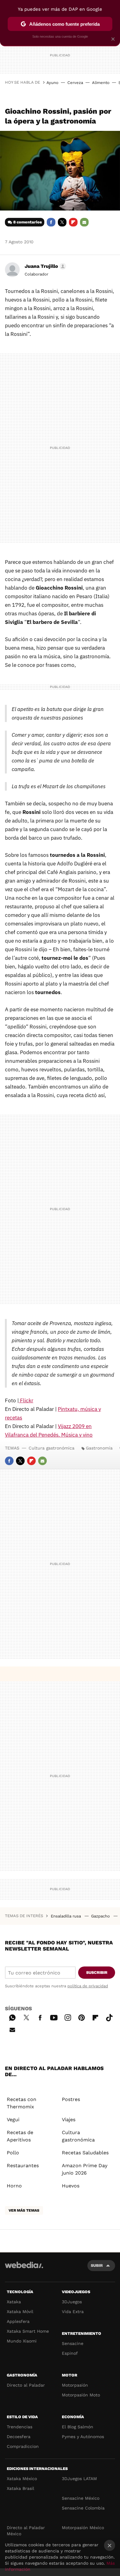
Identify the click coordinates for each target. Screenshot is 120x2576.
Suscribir (97, 1972)
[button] (44, 266)
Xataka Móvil (20, 2312)
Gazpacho (101, 1916)
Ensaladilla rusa (66, 1916)
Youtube (54, 2017)
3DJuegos (72, 2302)
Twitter (62, 222)
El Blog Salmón (78, 2427)
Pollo (13, 2153)
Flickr (26, 1400)
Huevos (71, 2186)
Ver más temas (24, 2210)
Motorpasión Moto (81, 2395)
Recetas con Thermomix (22, 2103)
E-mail (84, 222)
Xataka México (22, 2479)
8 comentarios (28, 222)
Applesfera (18, 2321)
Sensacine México (81, 2498)
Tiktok (109, 2017)
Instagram (68, 2017)
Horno (14, 2186)
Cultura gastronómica (52, 1448)
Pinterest (82, 2017)
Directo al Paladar (26, 2385)
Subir (97, 2265)
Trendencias (20, 2427)
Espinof (70, 2353)
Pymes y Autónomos (83, 2437)
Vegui (13, 2120)
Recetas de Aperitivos (20, 2136)
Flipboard (73, 222)
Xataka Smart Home (28, 2331)
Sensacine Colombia (83, 2508)
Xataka (14, 2302)
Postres (71, 2099)
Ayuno (52, 83)
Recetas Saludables (85, 2153)
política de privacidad (88, 1986)
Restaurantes (23, 2166)
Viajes (69, 2120)
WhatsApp (12, 2017)
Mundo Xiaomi (22, 2341)
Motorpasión (75, 2385)
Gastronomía (99, 1448)
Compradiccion (23, 2446)
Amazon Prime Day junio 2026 (85, 2169)
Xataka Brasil (20, 2488)
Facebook (51, 222)
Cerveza (75, 83)
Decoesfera (19, 2437)
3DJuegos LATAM (79, 2479)
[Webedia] (24, 2269)
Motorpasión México (83, 2528)
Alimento (101, 83)
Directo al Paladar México (26, 2531)
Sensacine (73, 2343)
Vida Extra (73, 2312)
